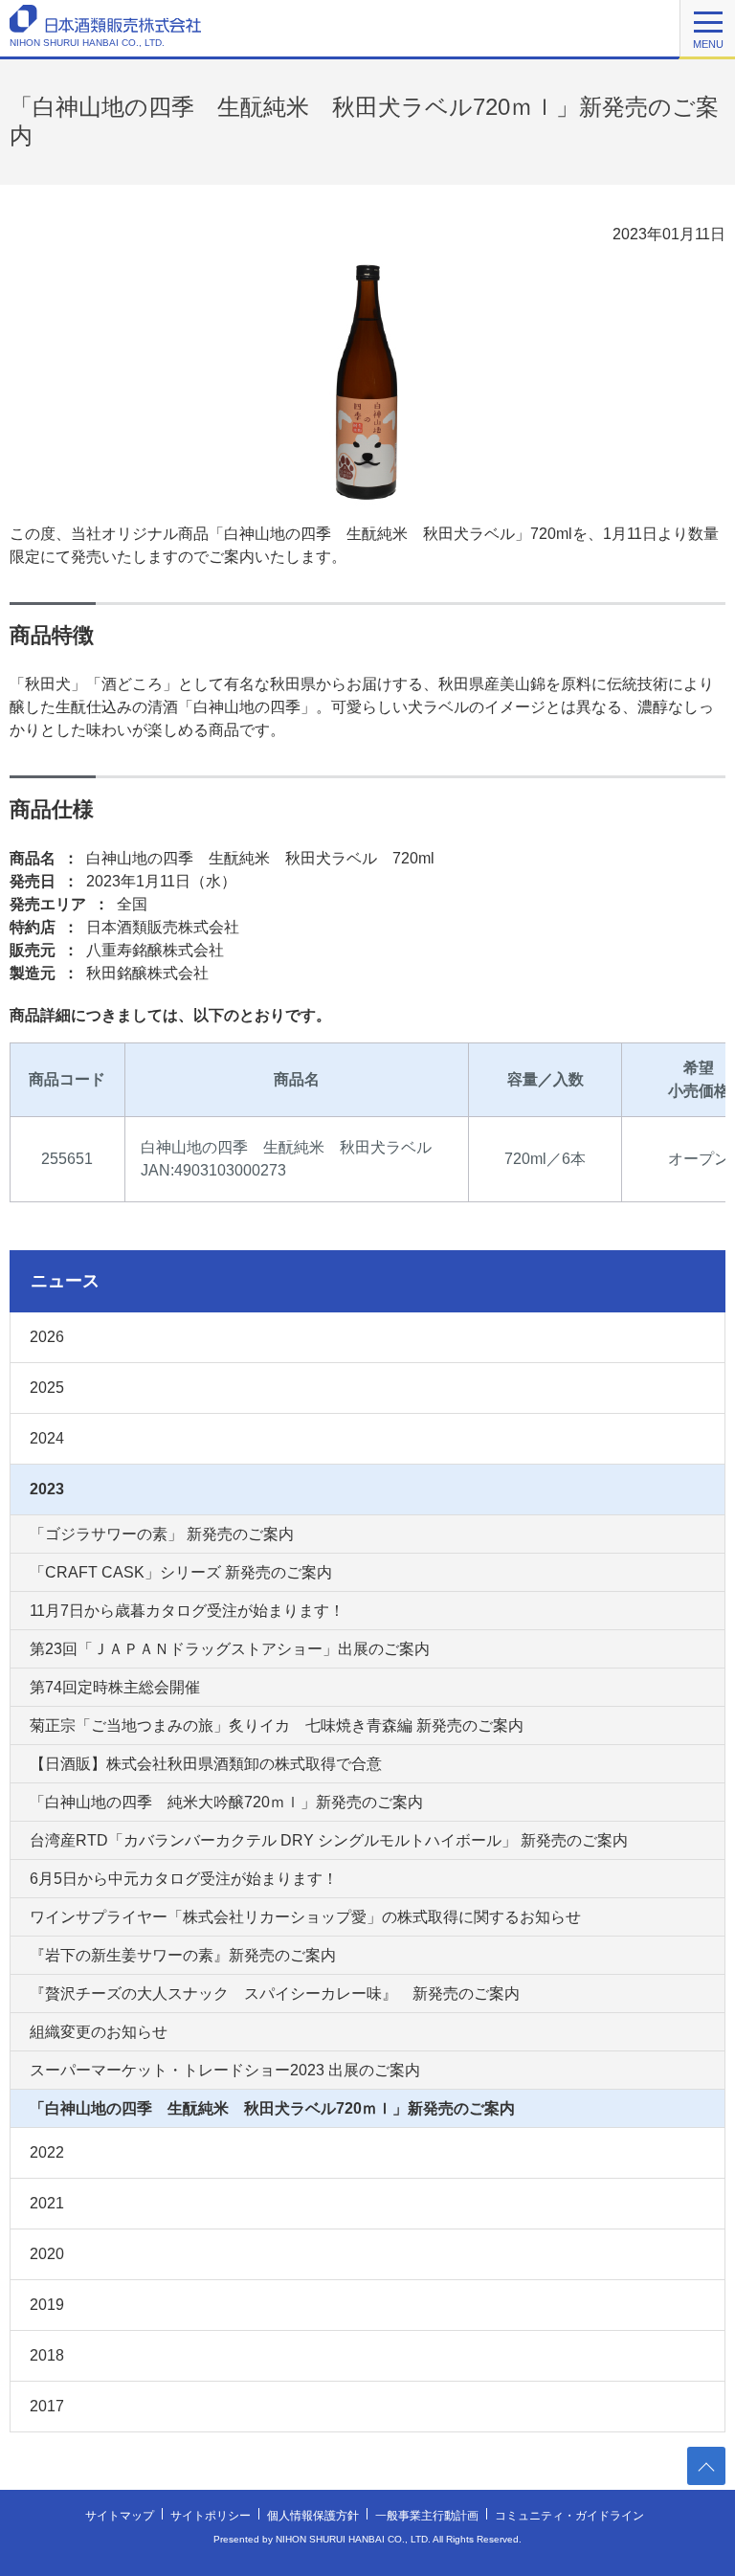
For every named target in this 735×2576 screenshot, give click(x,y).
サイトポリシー (211, 2516)
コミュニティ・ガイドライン (569, 2516)
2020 (47, 2254)
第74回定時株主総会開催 (115, 1687)
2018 (47, 2355)
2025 (47, 1388)
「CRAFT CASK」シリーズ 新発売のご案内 (181, 1572)
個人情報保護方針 (313, 2516)
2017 (47, 2406)
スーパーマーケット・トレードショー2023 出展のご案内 (225, 2070)
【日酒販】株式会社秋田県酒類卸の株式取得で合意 (206, 1764)
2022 (47, 2152)
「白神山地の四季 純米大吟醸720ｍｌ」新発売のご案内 (226, 1802)
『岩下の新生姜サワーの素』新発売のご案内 (183, 1955)
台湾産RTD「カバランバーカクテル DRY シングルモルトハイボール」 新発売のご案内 (329, 1840)
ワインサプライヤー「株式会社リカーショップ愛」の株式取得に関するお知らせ (305, 1917)
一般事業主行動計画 (427, 2516)
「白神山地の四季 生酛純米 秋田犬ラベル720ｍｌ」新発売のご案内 (272, 2108)
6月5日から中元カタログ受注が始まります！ (184, 1879)
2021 (47, 2203)
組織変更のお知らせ (99, 2032)
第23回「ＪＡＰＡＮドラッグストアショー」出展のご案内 (230, 1649)
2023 (47, 1489)
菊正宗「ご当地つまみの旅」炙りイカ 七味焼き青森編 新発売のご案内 (277, 1725)
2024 (47, 1438)
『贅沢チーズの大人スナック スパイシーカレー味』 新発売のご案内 (275, 1994)
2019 (47, 2305)
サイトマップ (120, 2516)
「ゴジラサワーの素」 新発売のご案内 (162, 1534)
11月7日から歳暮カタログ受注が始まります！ (187, 1611)
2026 (47, 1337)
